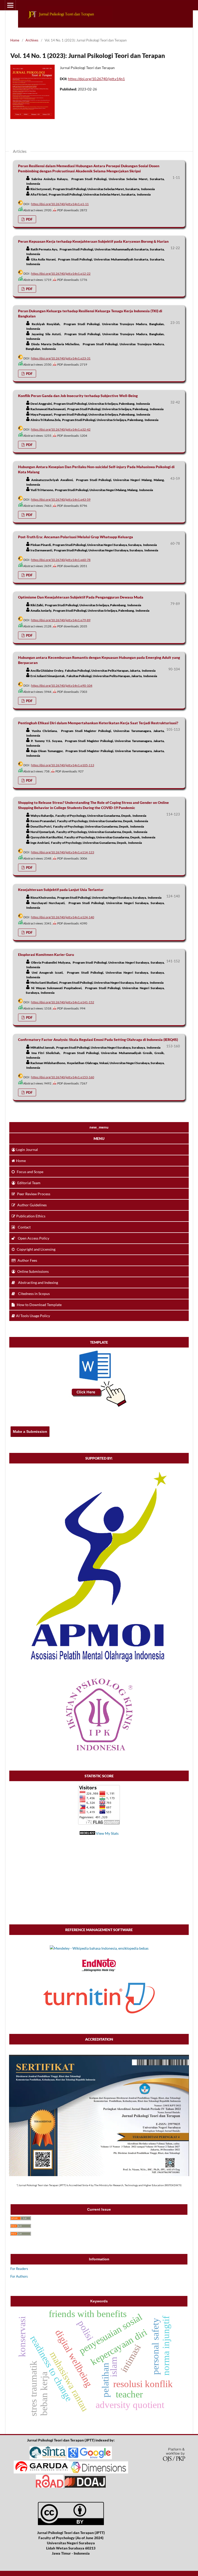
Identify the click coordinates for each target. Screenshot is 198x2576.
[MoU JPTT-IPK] (99, 1751)
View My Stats (107, 1833)
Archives (32, 40)
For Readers (19, 2269)
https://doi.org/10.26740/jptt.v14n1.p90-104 (62, 685)
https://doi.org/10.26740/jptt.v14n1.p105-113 (63, 765)
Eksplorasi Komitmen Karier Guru (46, 954)
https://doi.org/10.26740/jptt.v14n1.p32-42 (61, 429)
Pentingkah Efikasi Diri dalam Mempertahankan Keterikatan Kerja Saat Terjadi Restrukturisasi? (98, 723)
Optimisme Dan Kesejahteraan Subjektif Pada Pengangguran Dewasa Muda (81, 597)
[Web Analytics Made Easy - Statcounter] (87, 1833)
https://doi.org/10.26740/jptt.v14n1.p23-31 (61, 358)
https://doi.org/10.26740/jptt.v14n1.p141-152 (63, 1002)
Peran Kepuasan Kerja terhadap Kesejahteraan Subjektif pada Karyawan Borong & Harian (93, 241)
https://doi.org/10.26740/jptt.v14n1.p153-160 (63, 1077)
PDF (29, 219)
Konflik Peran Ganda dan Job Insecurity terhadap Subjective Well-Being (78, 396)
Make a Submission (30, 1432)
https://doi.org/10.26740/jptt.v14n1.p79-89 (61, 620)
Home (15, 40)
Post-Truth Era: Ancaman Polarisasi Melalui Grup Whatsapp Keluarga (76, 537)
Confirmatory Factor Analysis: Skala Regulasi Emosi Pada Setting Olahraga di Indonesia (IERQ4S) (98, 1039)
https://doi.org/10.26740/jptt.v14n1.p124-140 (63, 917)
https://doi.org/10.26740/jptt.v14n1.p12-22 (61, 273)
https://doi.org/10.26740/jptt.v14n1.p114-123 (63, 852)
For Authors (19, 2276)
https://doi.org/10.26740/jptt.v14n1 (96, 79)
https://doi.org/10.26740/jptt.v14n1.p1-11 (60, 204)
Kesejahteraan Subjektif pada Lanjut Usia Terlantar (61, 890)
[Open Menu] (10, 5)
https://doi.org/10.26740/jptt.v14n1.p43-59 (61, 499)
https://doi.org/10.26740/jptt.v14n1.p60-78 (61, 560)
